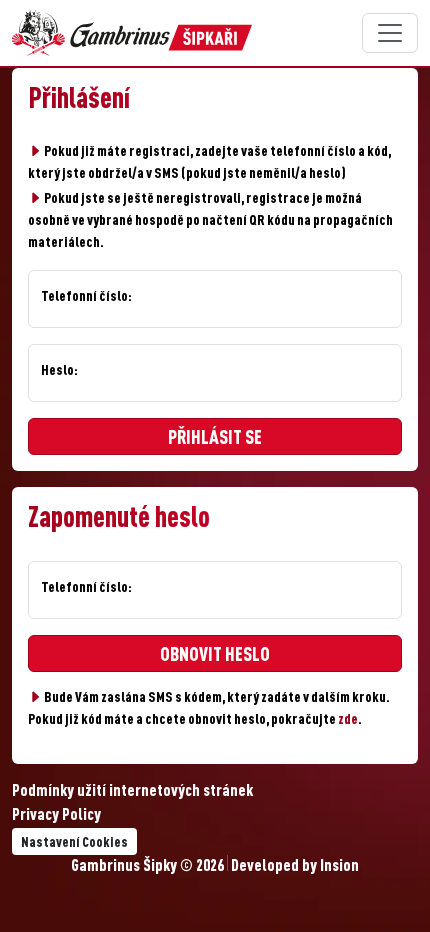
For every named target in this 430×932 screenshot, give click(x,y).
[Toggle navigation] (390, 33)
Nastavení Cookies (74, 843)
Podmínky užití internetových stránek (132, 792)
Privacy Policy (56, 816)
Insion (339, 867)
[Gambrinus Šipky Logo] (132, 33)
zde (348, 720)
